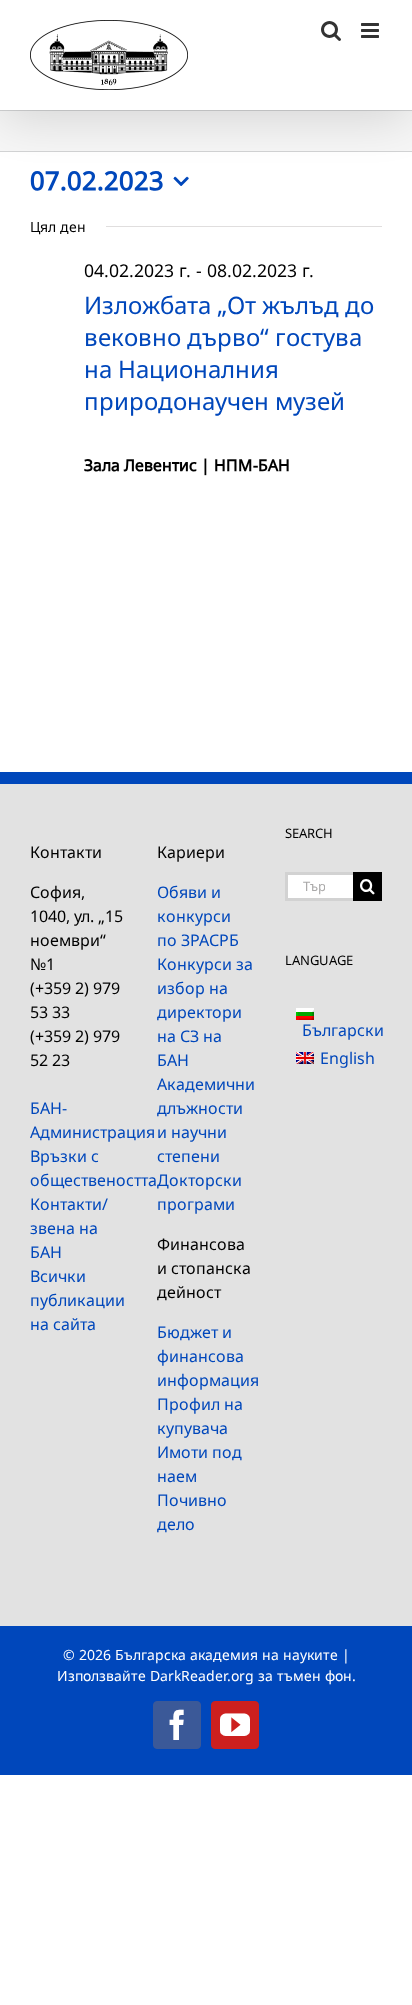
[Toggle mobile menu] (371, 30)
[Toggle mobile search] (331, 30)
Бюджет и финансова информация (205, 1356)
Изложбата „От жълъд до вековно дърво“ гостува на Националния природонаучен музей (229, 352)
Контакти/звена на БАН (69, 1228)
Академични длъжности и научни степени (205, 1120)
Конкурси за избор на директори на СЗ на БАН (205, 1012)
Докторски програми (199, 1192)
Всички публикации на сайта (77, 1300)
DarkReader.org (202, 1675)
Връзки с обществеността (78, 1168)
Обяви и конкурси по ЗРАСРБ (198, 916)
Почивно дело (192, 1512)
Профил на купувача (200, 1416)
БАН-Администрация (78, 1120)
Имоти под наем (199, 1464)
